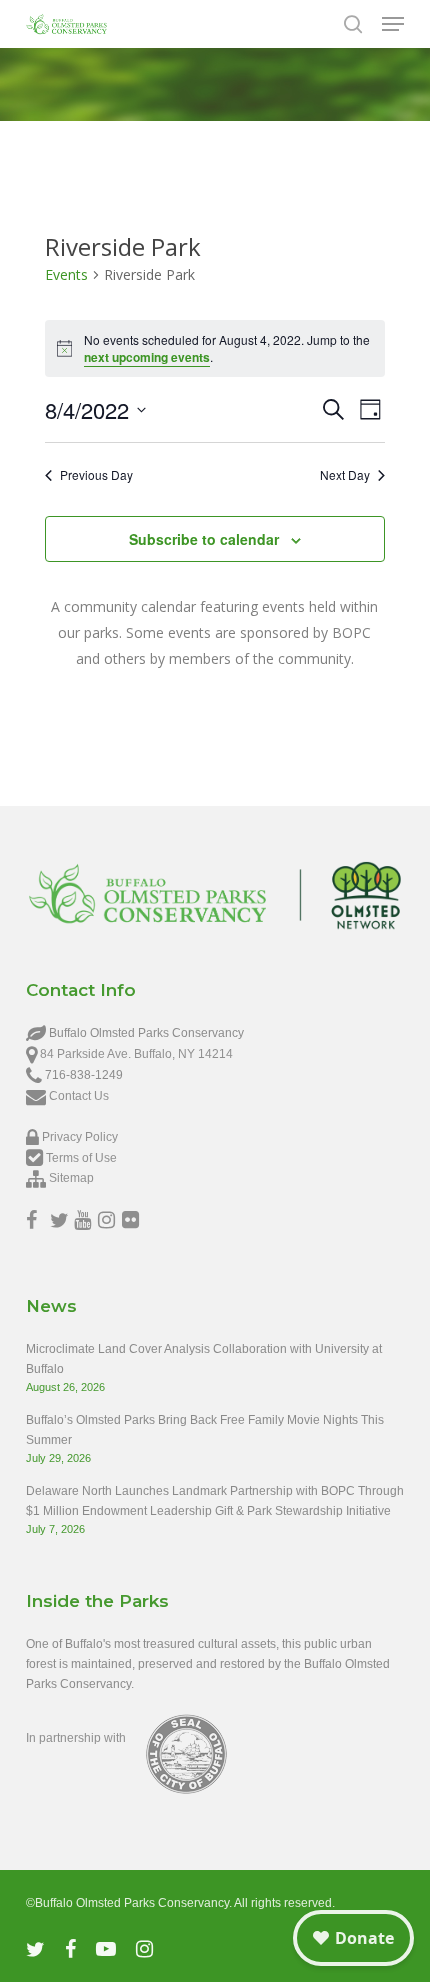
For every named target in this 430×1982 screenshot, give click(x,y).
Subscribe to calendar (204, 539)
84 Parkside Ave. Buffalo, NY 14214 (136, 1054)
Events (66, 274)
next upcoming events (147, 357)
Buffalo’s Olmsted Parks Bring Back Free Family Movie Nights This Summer (205, 1430)
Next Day (345, 475)
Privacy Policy (80, 1137)
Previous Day (96, 475)
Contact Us (79, 1096)
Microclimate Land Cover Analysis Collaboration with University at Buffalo (204, 1359)
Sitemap (71, 1178)
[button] (393, 24)
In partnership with (76, 1738)
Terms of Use (81, 1158)
